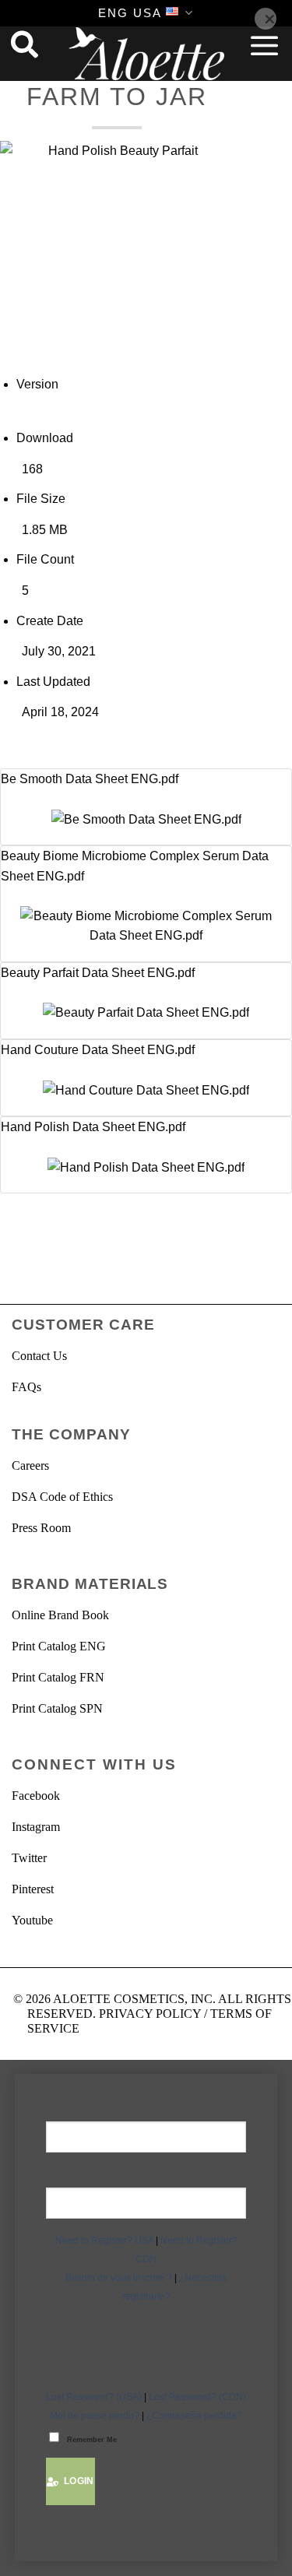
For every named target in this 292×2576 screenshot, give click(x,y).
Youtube (32, 1920)
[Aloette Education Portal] (146, 54)
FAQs (26, 1387)
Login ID (146, 2113)
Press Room (41, 1528)
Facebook (36, 1796)
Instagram (36, 1827)
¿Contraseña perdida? (194, 2416)
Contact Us (39, 1356)
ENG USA (130, 13)
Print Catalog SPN (57, 1708)
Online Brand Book (60, 1615)
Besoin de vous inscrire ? (119, 2278)
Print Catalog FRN (58, 1677)
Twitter (29, 1858)
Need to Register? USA (104, 2240)
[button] (265, 45)
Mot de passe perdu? (95, 2416)
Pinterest (33, 1889)
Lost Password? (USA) (94, 2397)
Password (72, 2174)
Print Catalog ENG (59, 1646)
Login (76, 2481)
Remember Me (92, 2440)
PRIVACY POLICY (150, 2014)
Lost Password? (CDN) (197, 2397)
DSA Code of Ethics (62, 1497)
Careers (30, 1465)
